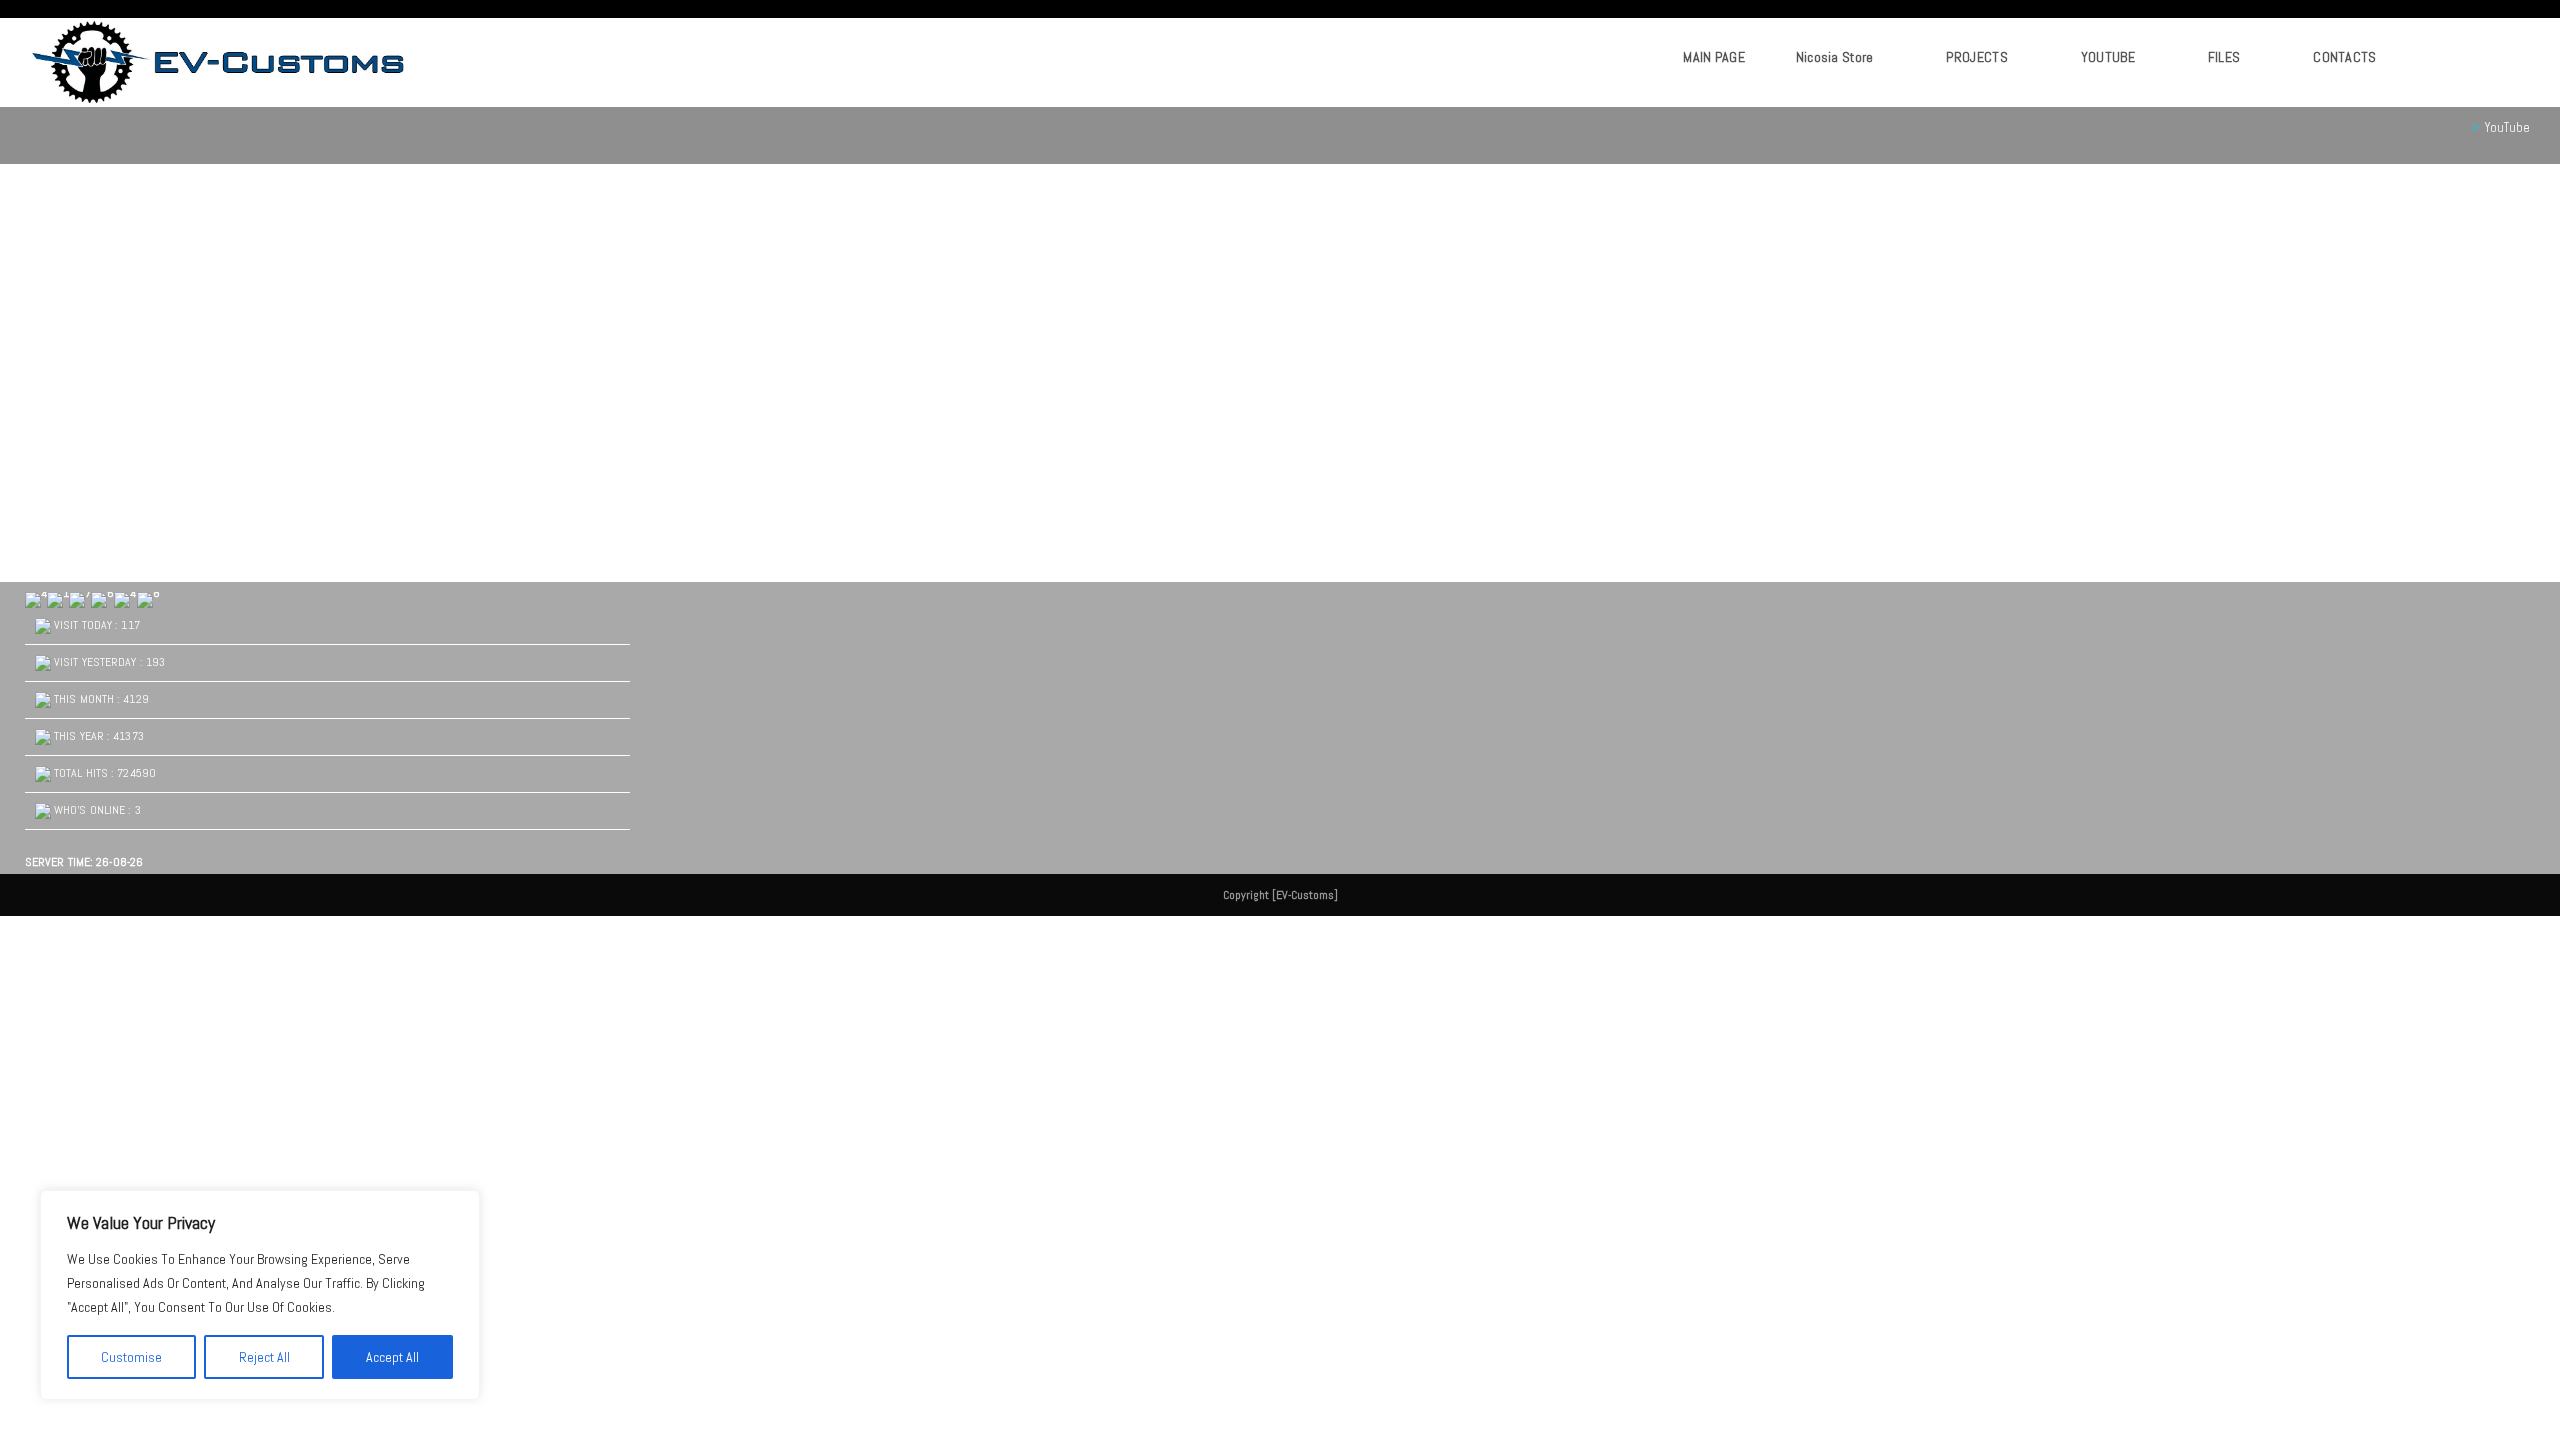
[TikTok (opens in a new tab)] (2530, 57)
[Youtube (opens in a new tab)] (2482, 57)
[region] (260, 1295)
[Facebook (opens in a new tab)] (2458, 57)
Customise (131, 1357)
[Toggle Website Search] (2422, 57)
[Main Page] (2460, 127)
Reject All (264, 1357)
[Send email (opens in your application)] (2506, 57)
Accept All (392, 1357)
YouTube (2507, 127)
